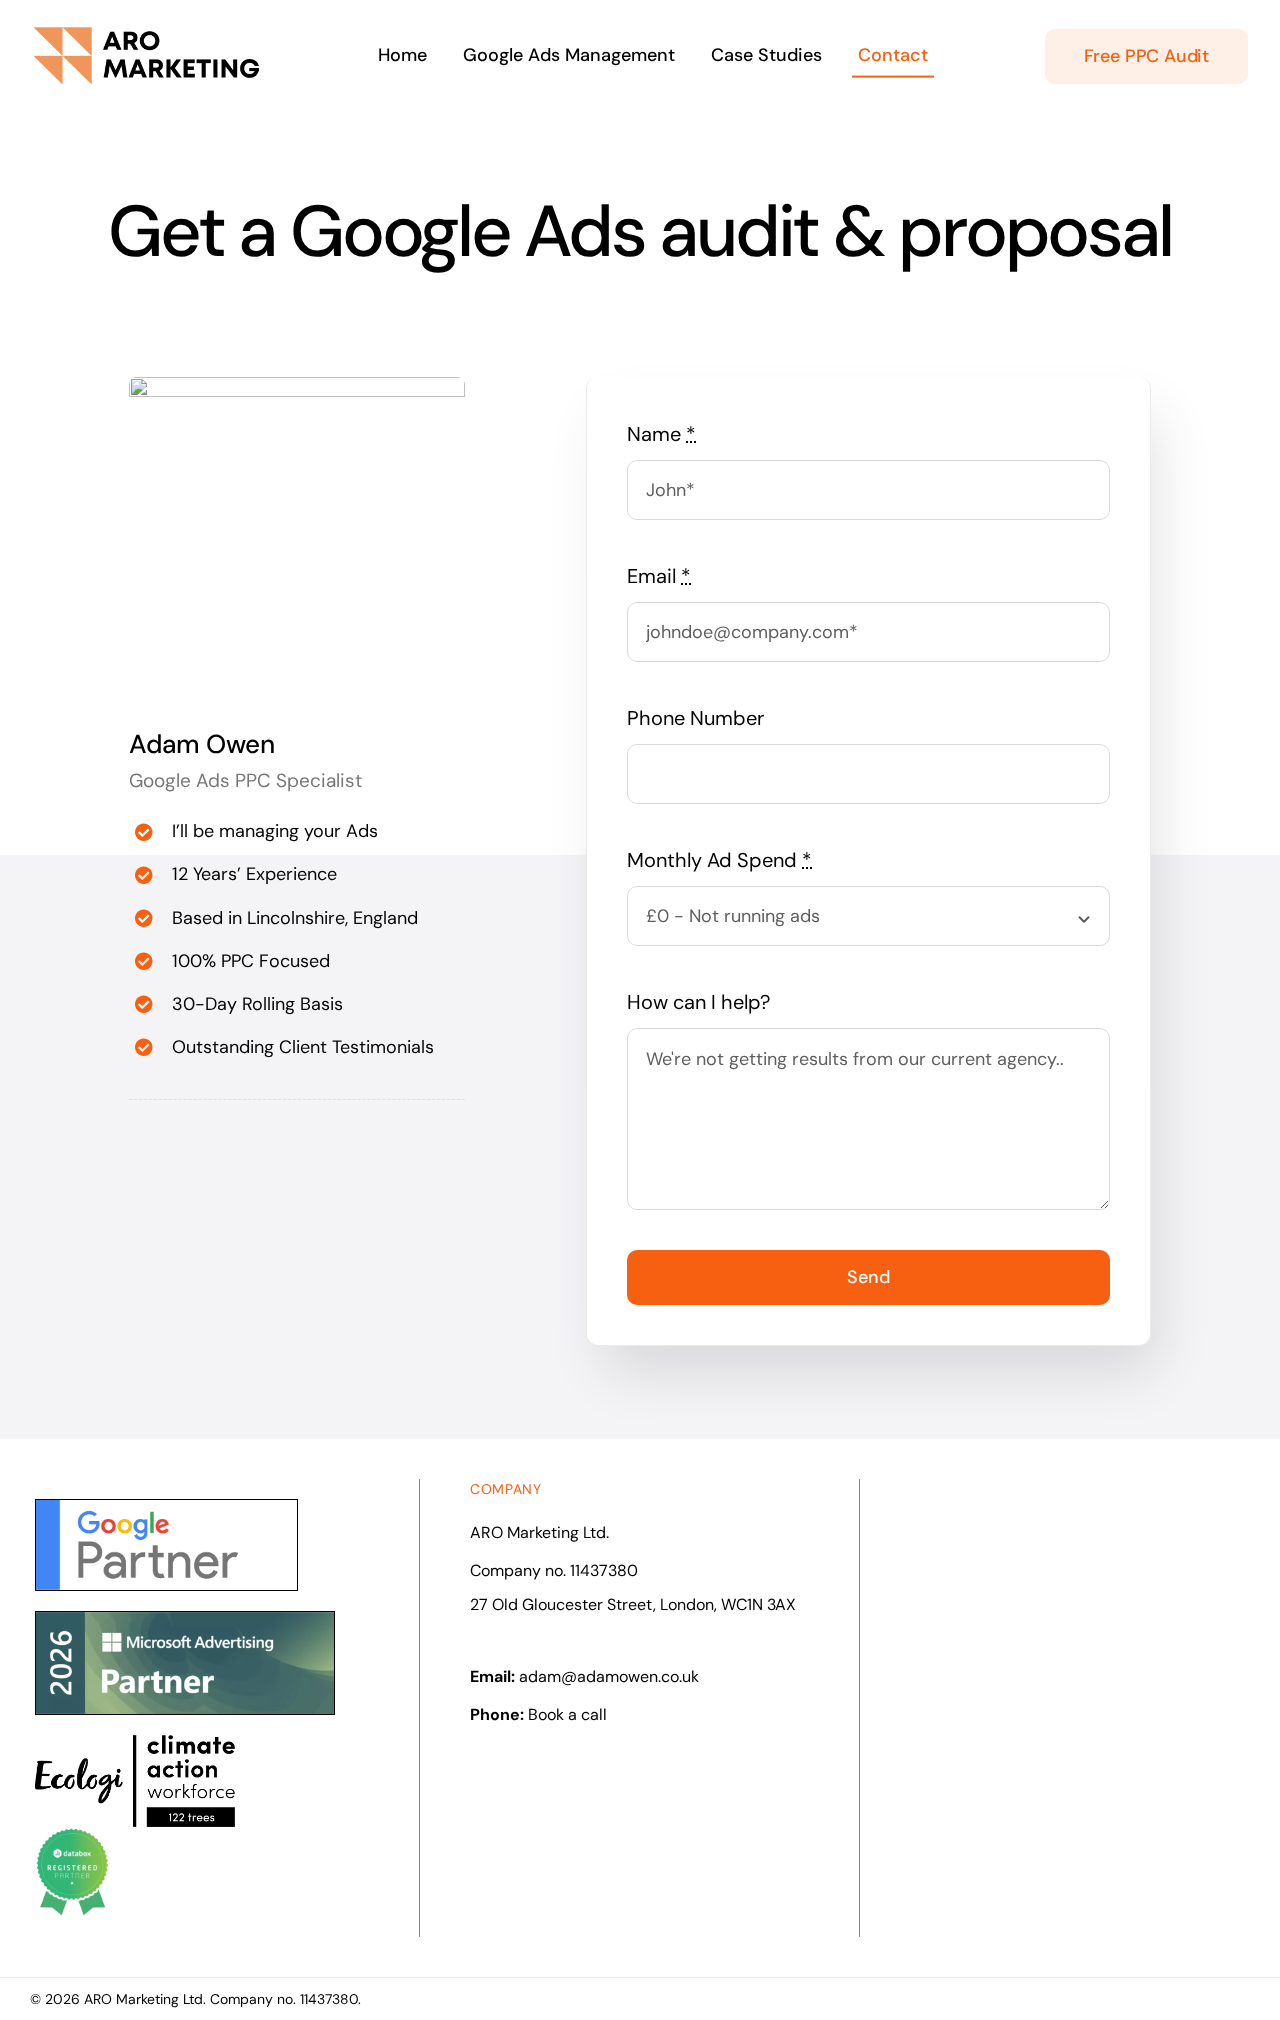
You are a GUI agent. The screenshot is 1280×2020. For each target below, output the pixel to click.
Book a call (567, 1714)
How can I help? (698, 1002)
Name (661, 434)
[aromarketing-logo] (146, 34)
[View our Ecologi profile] (135, 1780)
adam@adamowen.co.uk (609, 1676)
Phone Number (695, 718)
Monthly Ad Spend (719, 860)
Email (659, 576)
